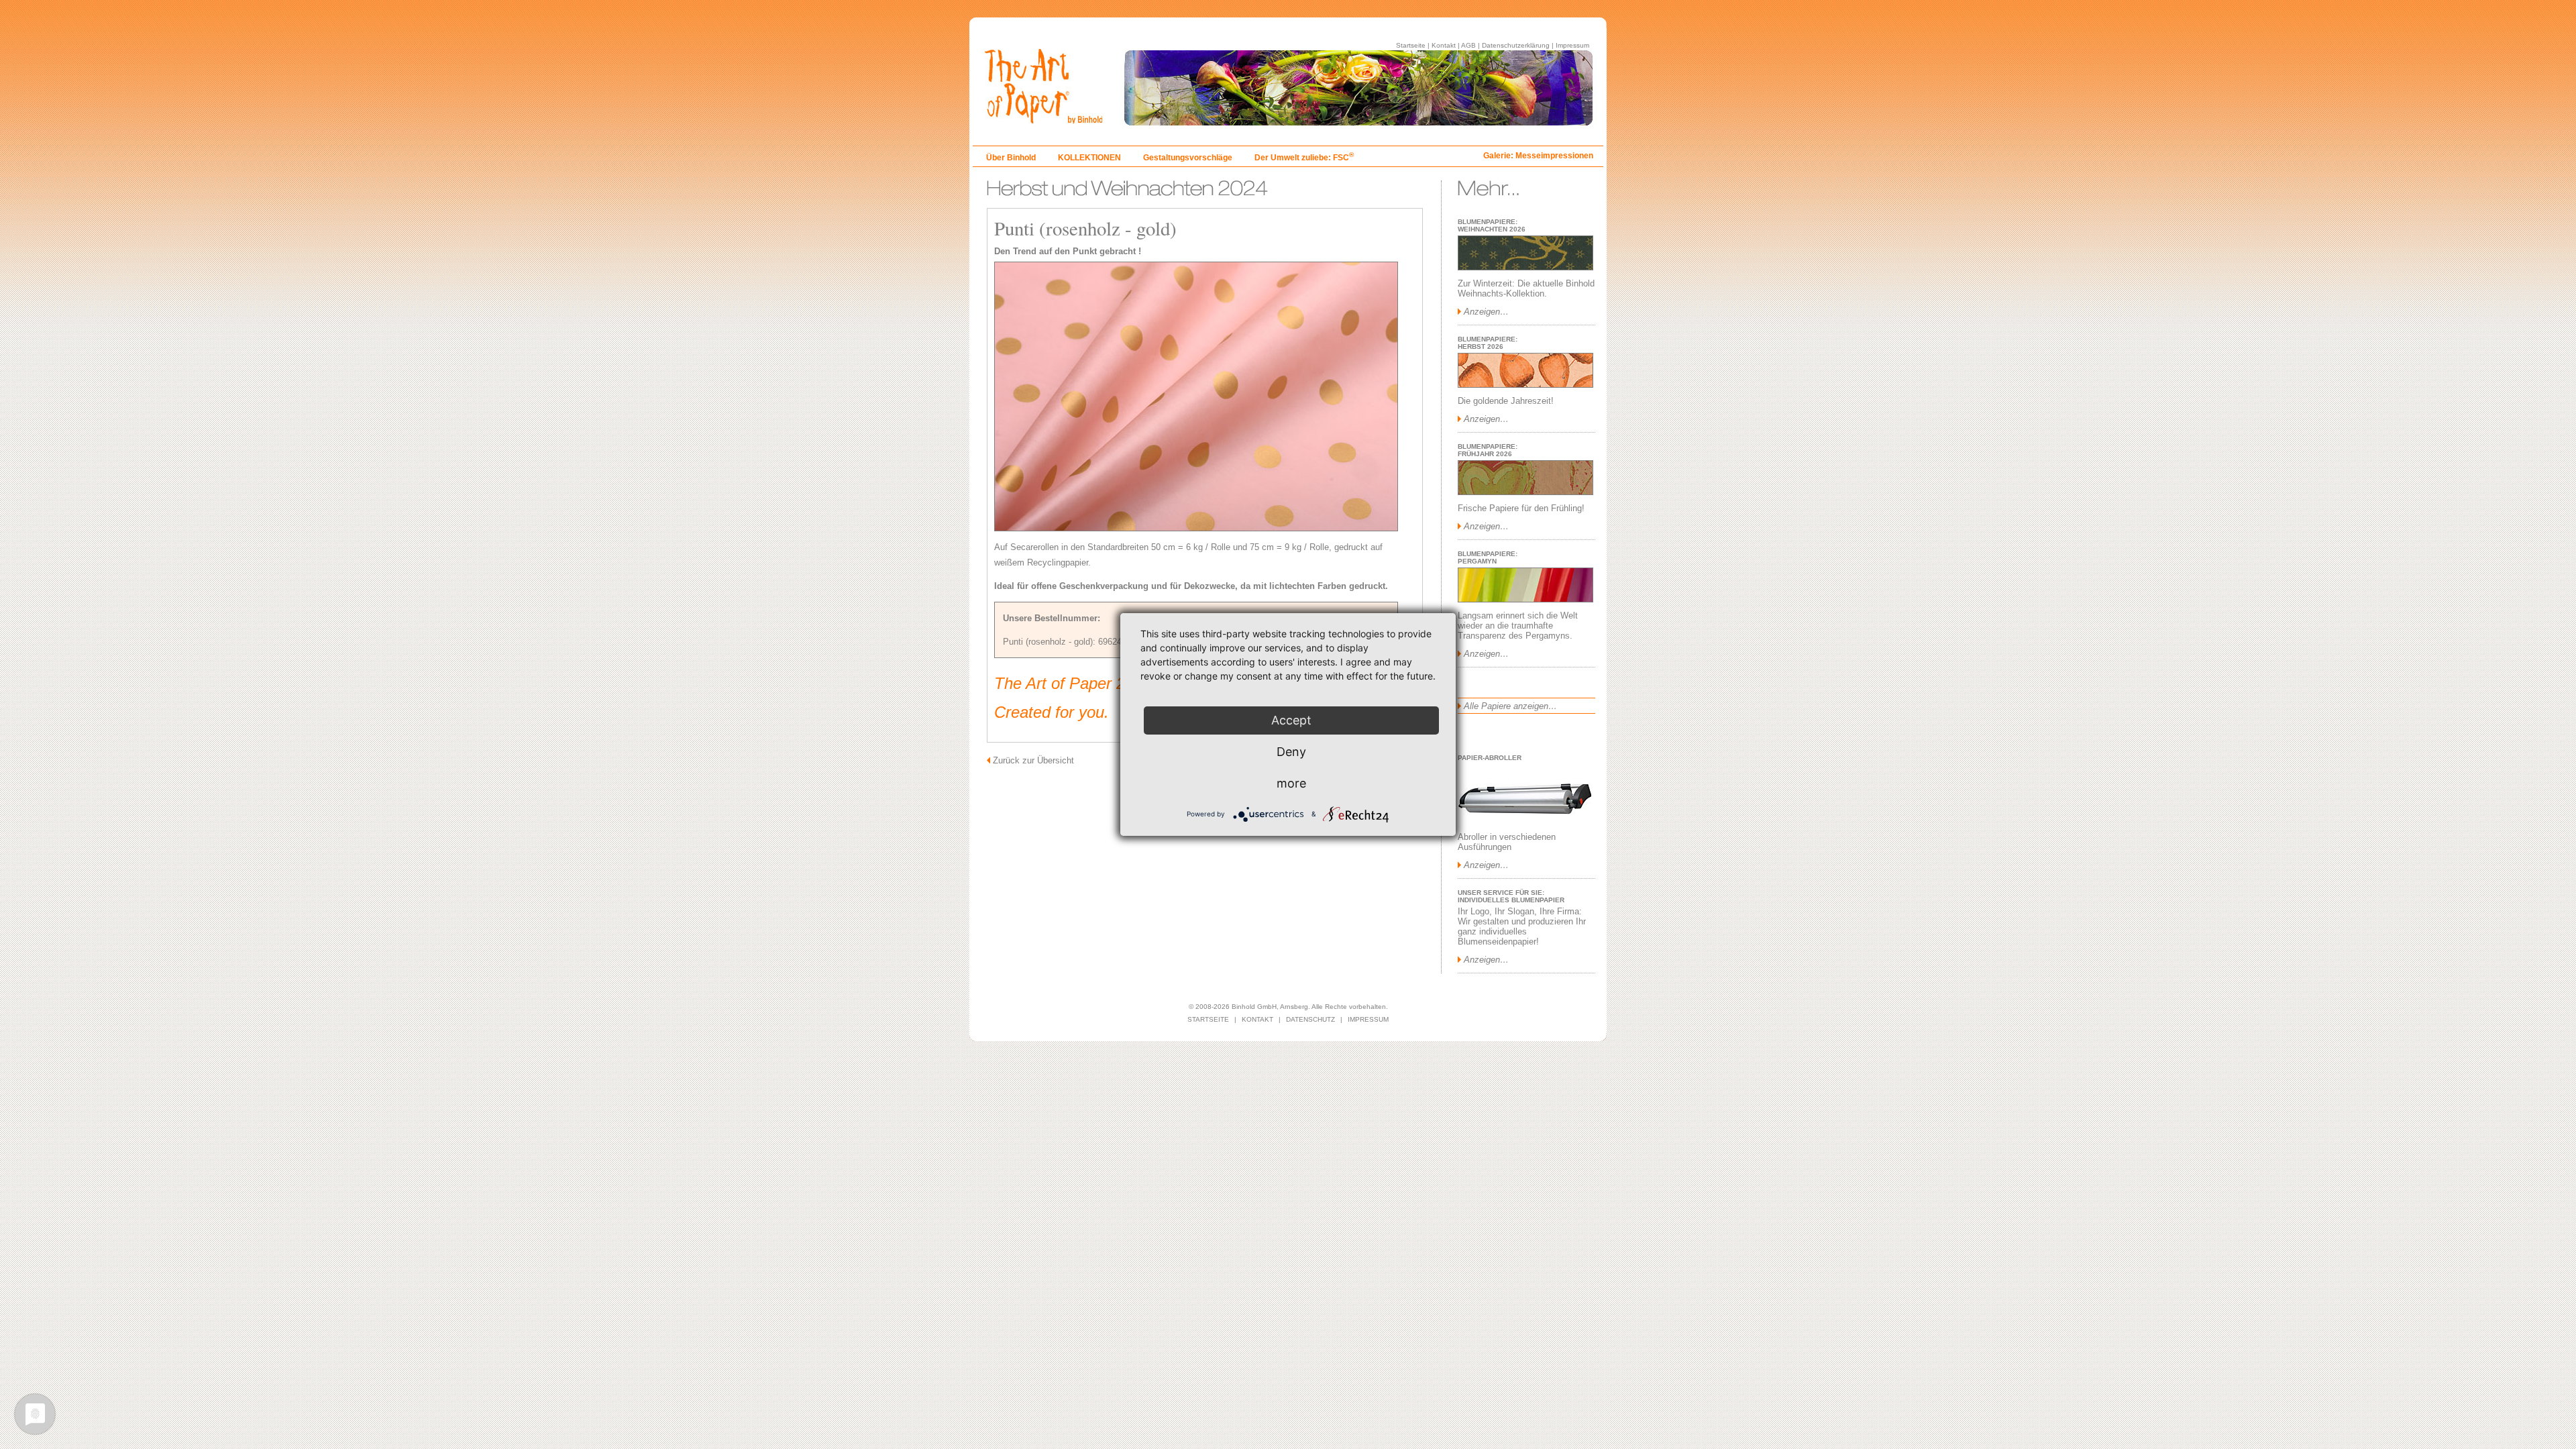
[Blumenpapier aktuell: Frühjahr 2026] (1525, 492)
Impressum (1572, 45)
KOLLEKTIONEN (1089, 158)
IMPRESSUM (1368, 1019)
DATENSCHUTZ (1310, 1019)
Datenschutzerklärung (1516, 45)
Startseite (1411, 45)
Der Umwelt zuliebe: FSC (1304, 158)
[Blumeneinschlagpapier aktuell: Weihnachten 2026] (1525, 267)
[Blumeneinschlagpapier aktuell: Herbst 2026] (1525, 385)
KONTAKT (1257, 1019)
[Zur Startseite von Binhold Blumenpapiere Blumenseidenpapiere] (1288, 122)
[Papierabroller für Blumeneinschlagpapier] (1525, 821)
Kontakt (1444, 45)
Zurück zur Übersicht (1033, 760)
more (1291, 783)
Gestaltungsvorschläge (1188, 158)
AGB (1468, 45)
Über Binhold (1011, 158)
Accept (1291, 720)
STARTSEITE (1208, 1019)
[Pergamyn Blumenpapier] (1525, 599)
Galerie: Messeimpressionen (1538, 156)
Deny (1291, 752)
